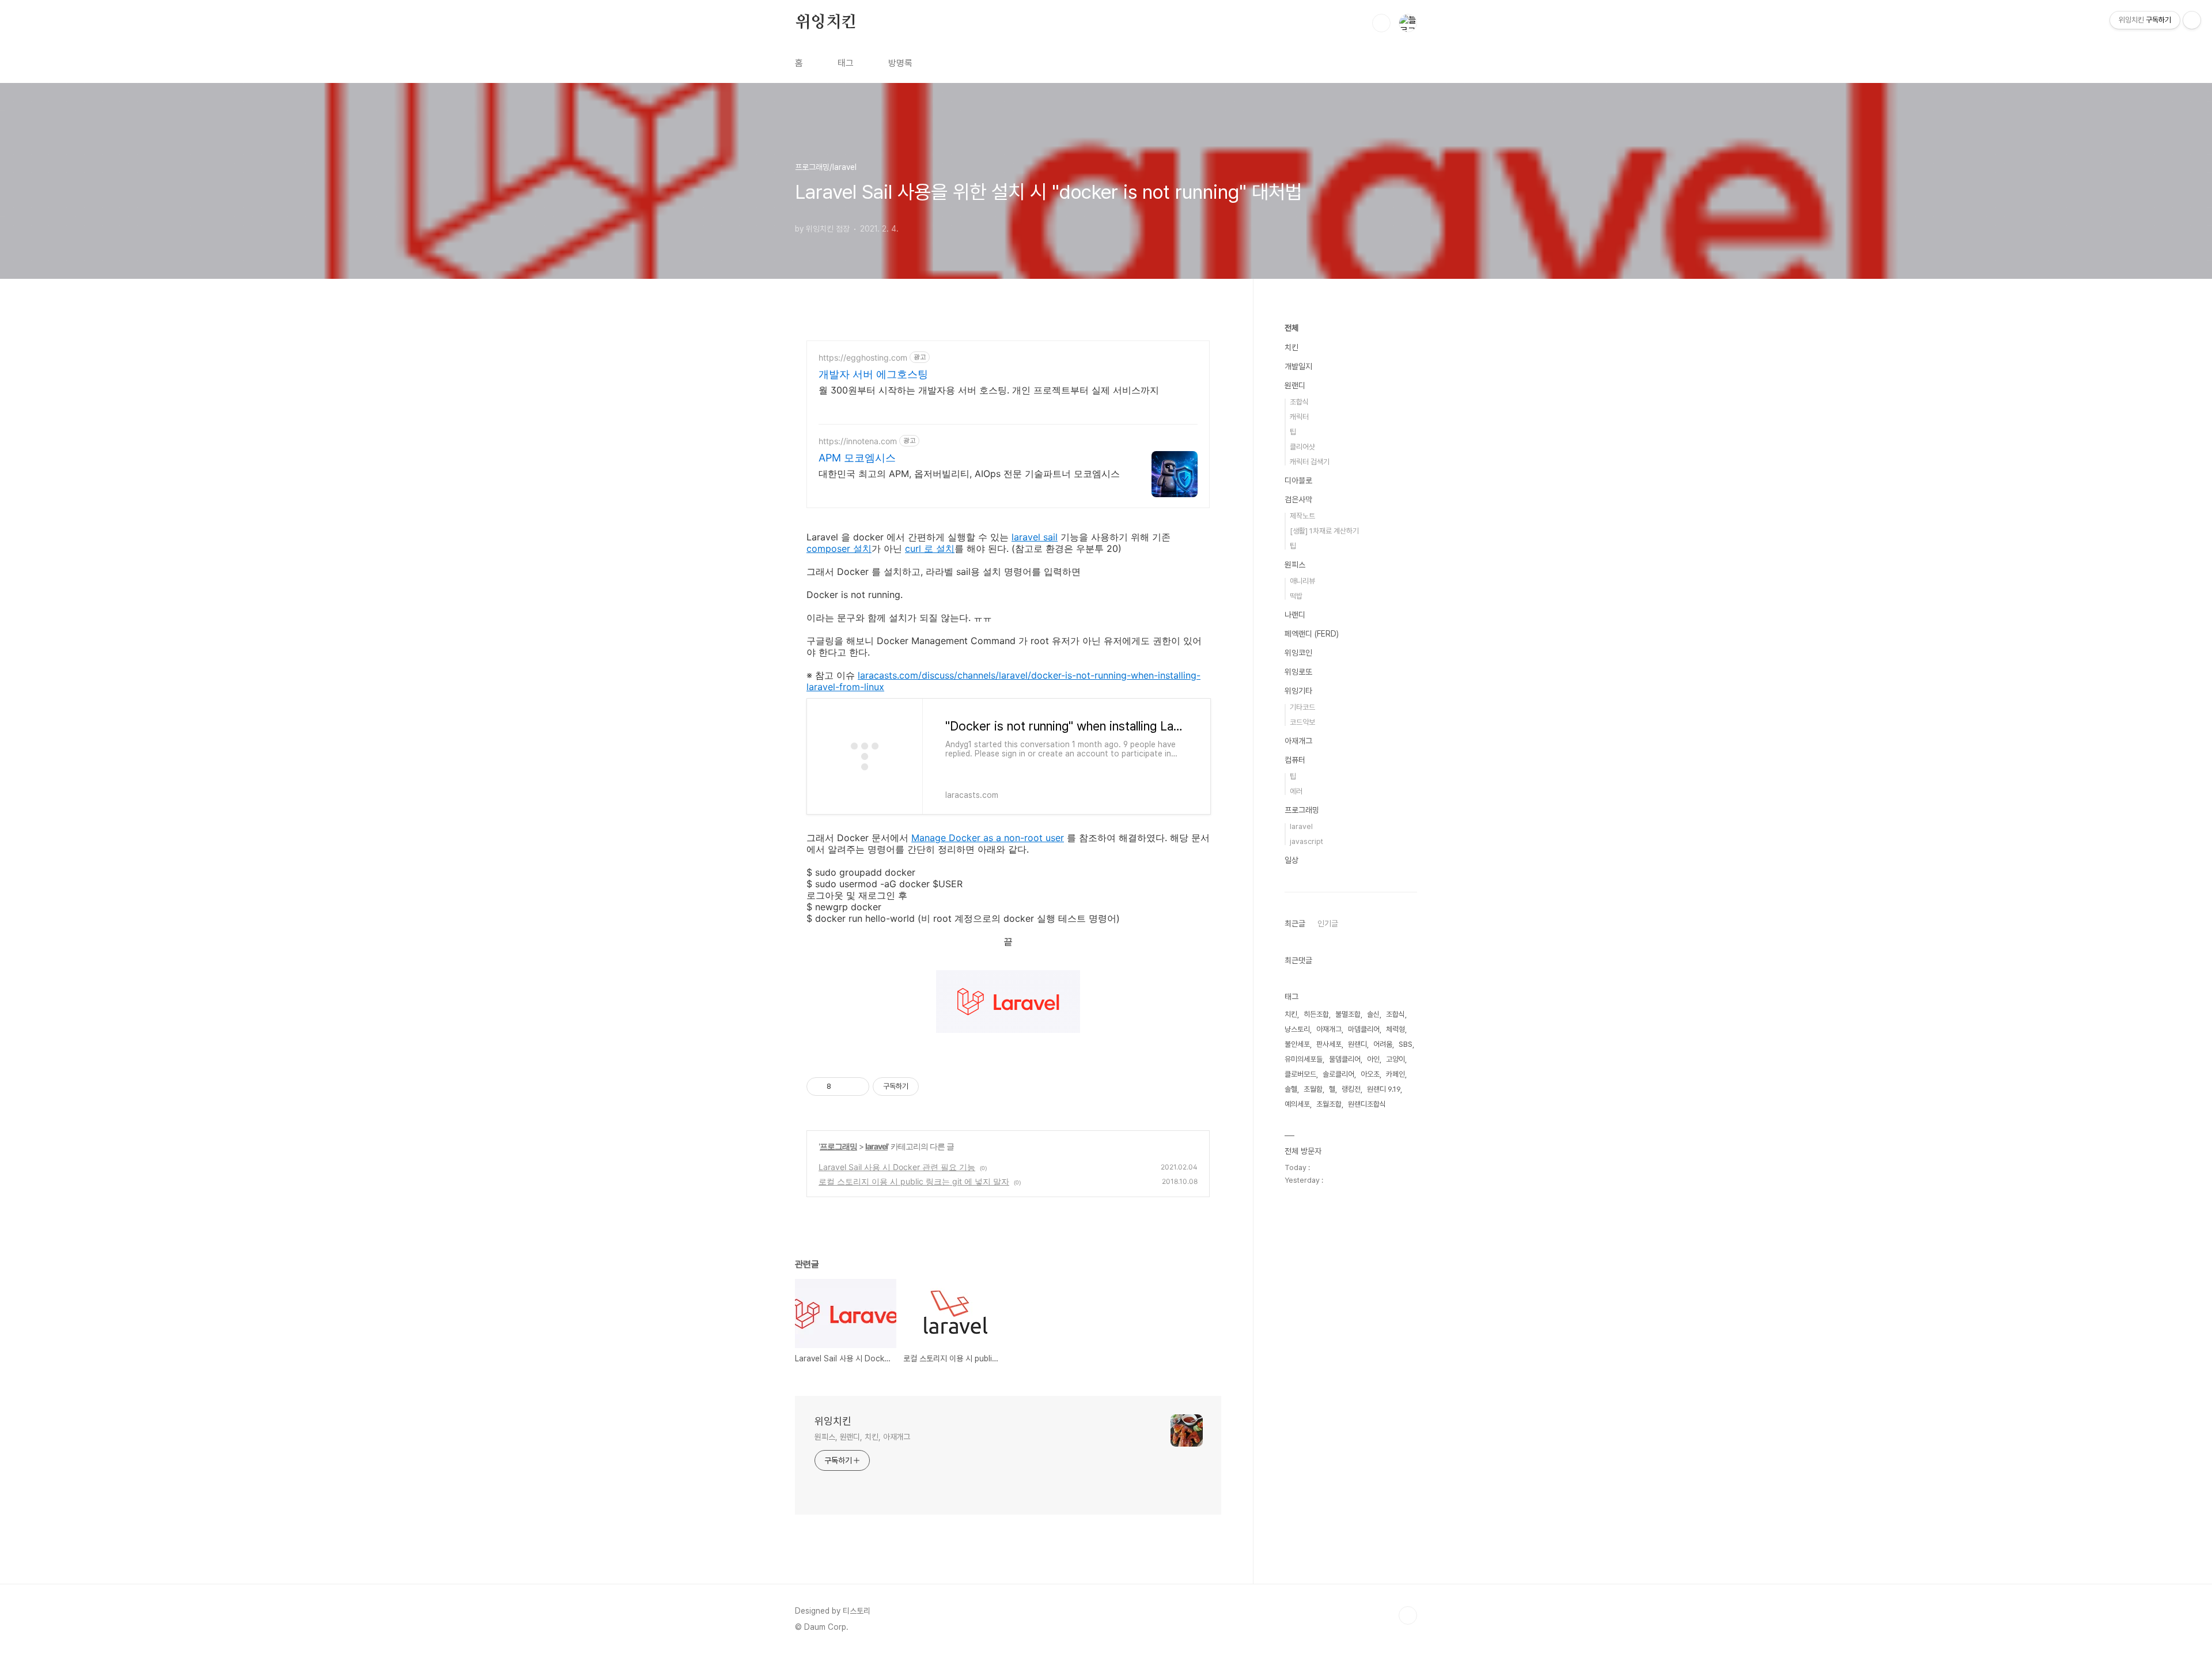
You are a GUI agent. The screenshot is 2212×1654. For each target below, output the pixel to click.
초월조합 (1329, 1104)
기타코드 (1302, 707)
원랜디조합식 (1367, 1104)
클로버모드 (1300, 1074)
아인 (1373, 1059)
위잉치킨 (826, 22)
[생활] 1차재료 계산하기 (1324, 531)
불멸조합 (1348, 1014)
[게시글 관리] (856, 1087)
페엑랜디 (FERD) (1312, 634)
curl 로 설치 (930, 548)
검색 (1381, 23)
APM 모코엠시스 (857, 458)
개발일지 (1298, 366)
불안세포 (1297, 1044)
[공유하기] (842, 1087)
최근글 (1295, 923)
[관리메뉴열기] (2192, 20)
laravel (876, 1146)
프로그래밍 (838, 1146)
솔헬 (1291, 1089)
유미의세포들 (1304, 1059)
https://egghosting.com (863, 357)
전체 (1291, 328)
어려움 (1383, 1044)
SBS (1406, 1044)
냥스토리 (1297, 1029)
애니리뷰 (1302, 581)
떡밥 (1296, 596)
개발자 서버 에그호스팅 (873, 374)
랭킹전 (1351, 1089)
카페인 (1395, 1074)
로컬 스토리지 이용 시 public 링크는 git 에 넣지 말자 (914, 1181)
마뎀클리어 (1364, 1029)
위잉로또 (1298, 672)
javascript (1306, 841)
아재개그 (1298, 741)
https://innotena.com (858, 441)
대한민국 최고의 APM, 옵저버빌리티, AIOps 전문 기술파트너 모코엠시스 (969, 474)
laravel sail (1035, 537)
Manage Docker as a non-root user (988, 838)
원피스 (1295, 565)
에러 (1296, 791)
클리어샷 (1302, 447)
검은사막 (1298, 499)
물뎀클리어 (1345, 1059)
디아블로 (1298, 480)
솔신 (1373, 1014)
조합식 (1299, 402)
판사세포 (1329, 1044)
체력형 (1395, 1029)
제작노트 (1302, 516)
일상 (1291, 860)
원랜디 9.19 (1384, 1089)
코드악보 (1302, 722)
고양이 (1395, 1059)
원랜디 (1295, 385)
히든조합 (1316, 1014)
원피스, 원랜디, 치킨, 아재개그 (862, 1437)
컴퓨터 (1295, 760)
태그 (846, 63)
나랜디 (1295, 615)
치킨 (1291, 347)
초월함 (1313, 1089)
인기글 (1328, 923)
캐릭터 (1299, 417)
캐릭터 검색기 (1310, 462)
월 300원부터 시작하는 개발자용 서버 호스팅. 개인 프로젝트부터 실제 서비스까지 (989, 390)
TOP (1408, 1615)
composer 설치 (839, 548)
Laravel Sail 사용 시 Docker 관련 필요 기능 (897, 1167)
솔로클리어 (1338, 1074)
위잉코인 (1298, 653)
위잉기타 (1298, 691)
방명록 (900, 63)
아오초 (1370, 1074)
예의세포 (1297, 1104)
